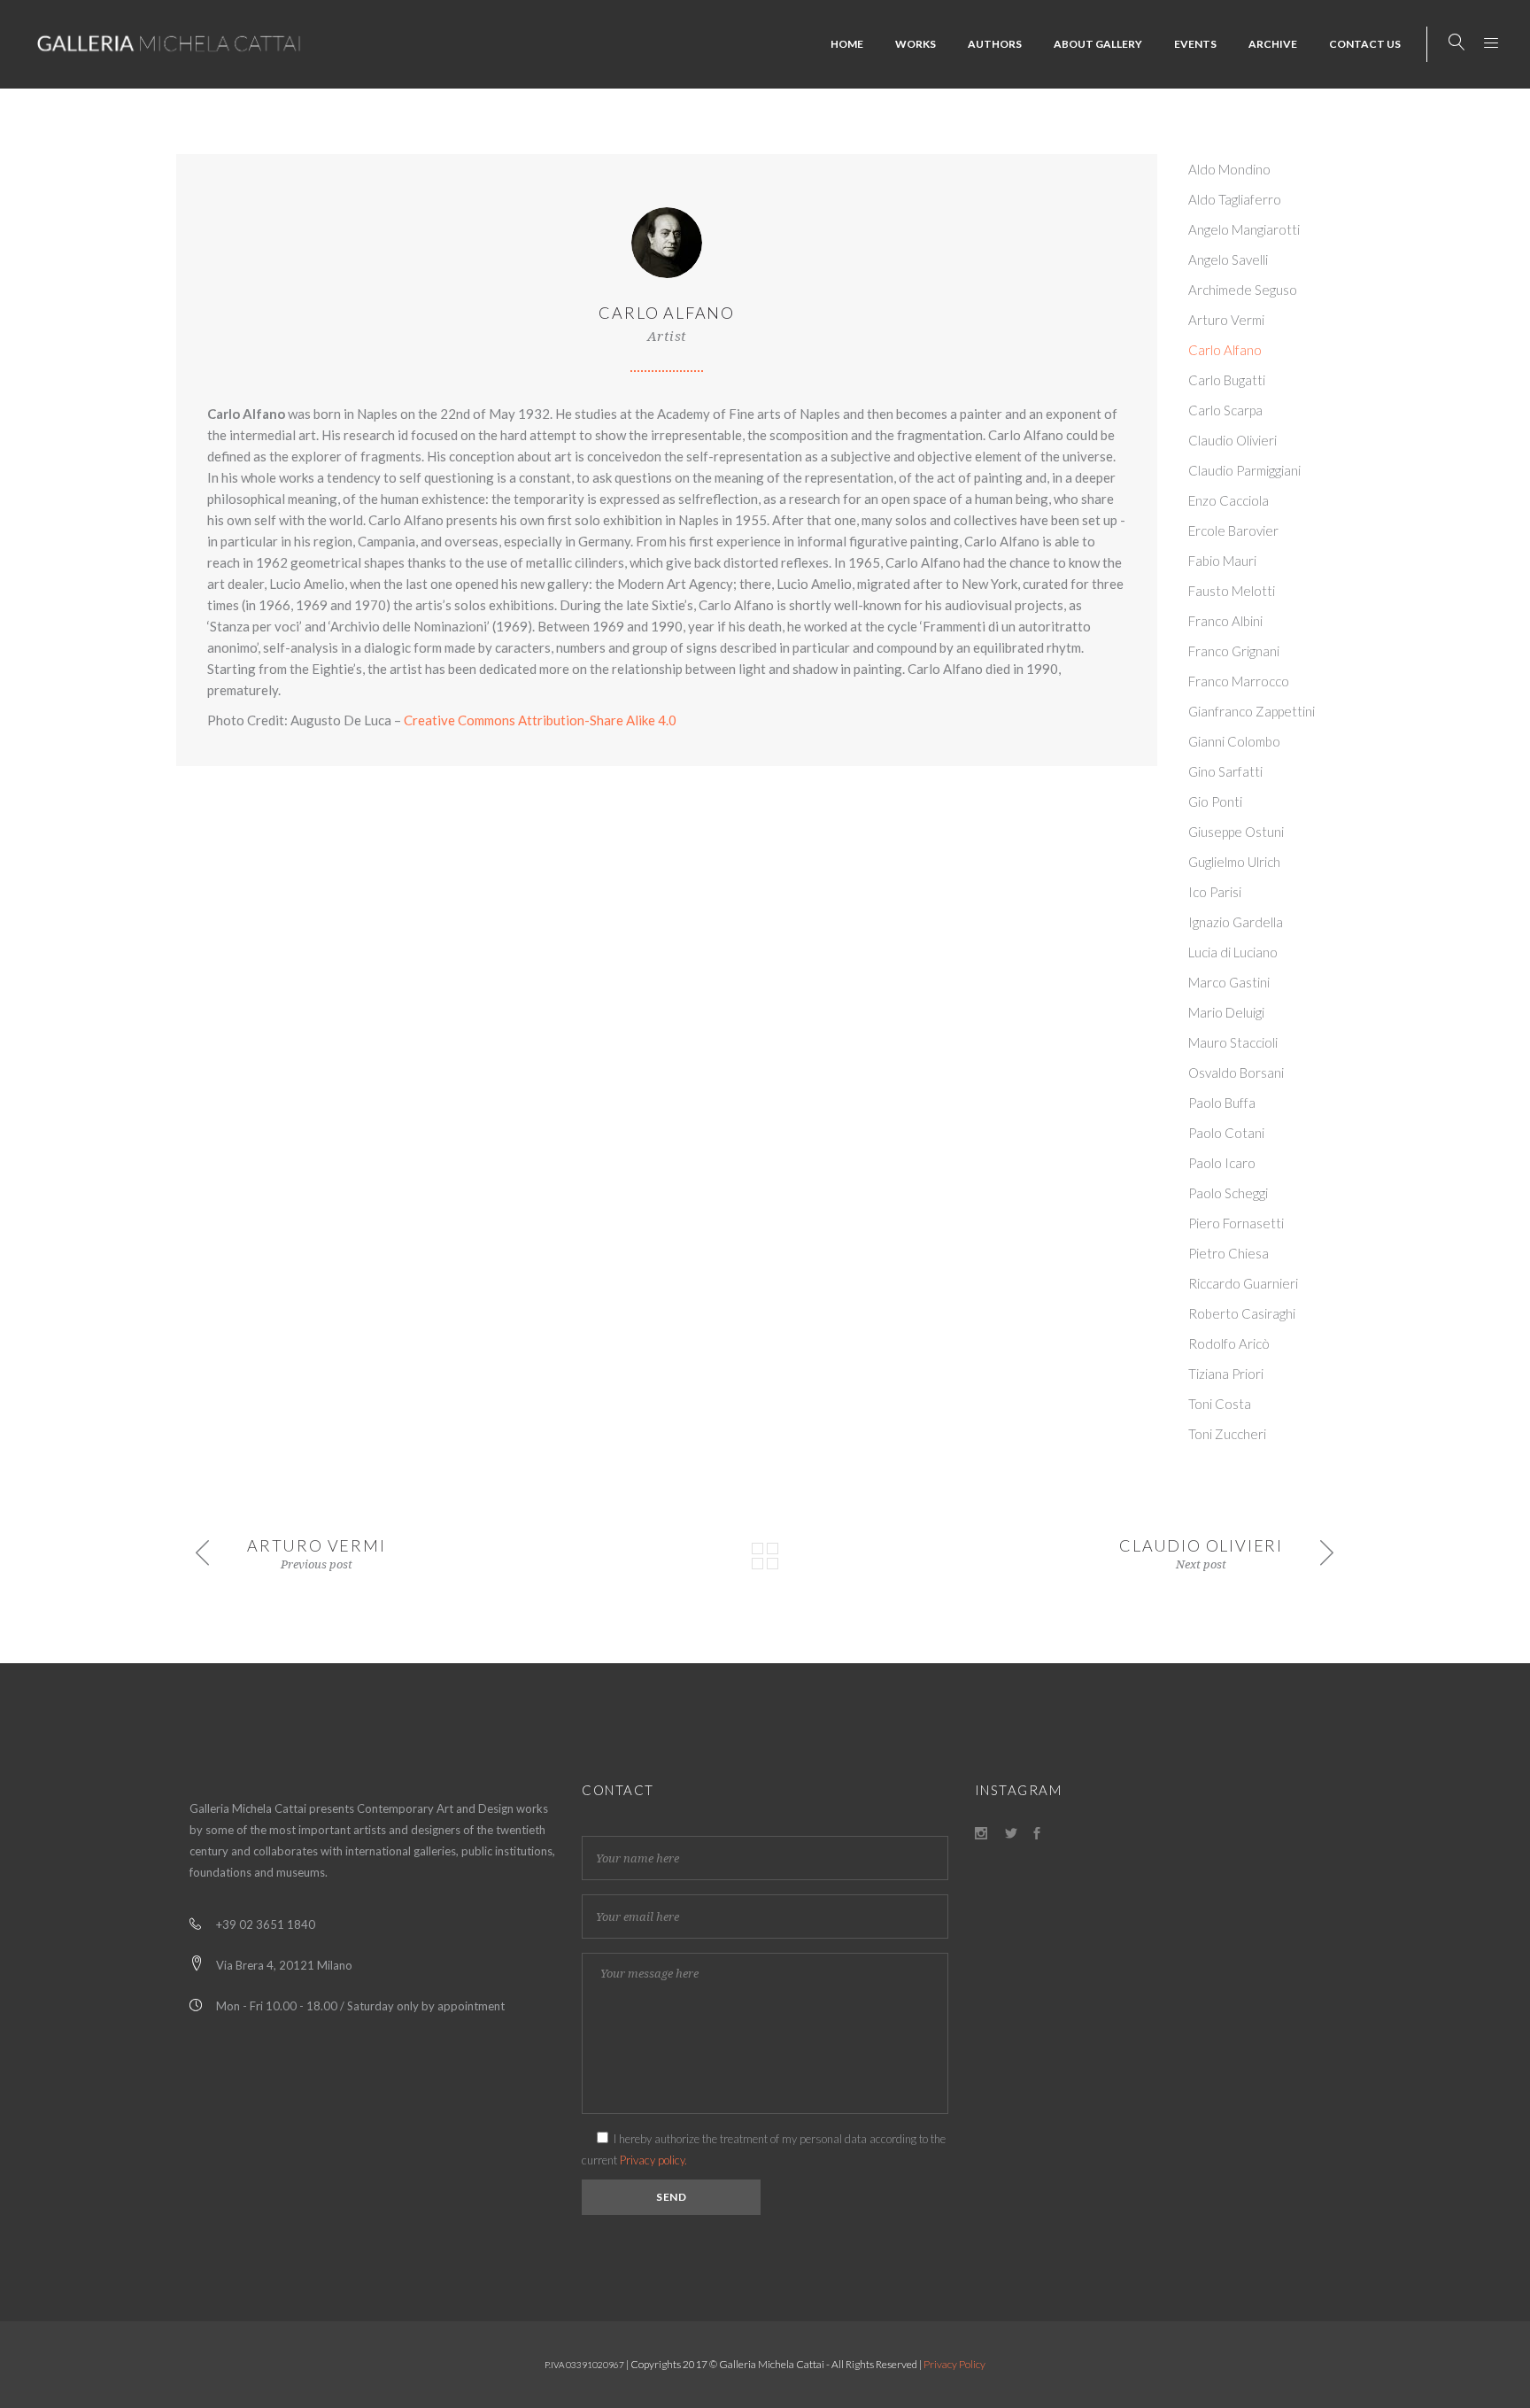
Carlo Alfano (1225, 350)
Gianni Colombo (1234, 741)
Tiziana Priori (1226, 1374)
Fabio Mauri (1222, 561)
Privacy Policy (954, 2364)
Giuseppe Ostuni (1236, 832)
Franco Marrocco (1239, 681)
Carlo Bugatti (1227, 380)
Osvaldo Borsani (1236, 1072)
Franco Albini (1225, 621)
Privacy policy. (653, 2160)
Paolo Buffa (1222, 1103)
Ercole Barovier (1233, 530)
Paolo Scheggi (1228, 1193)
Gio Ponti (1215, 801)
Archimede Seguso (1243, 290)
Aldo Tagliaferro (1235, 199)
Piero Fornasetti (1236, 1223)
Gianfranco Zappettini (1252, 711)
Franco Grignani (1234, 651)
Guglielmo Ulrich (1234, 862)
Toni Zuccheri (1227, 1434)
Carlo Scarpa (1225, 410)
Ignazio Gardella (1236, 922)
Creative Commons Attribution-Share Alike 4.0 (540, 720)
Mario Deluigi (1226, 1012)
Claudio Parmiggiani (1244, 470)
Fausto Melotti (1232, 591)
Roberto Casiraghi (1242, 1313)
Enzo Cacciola (1229, 500)
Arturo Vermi (1226, 320)
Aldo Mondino (1229, 169)
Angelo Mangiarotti (1244, 229)
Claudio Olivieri (1232, 440)
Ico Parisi (1215, 892)
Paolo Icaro (1222, 1163)
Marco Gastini (1229, 982)
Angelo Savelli (1228, 259)
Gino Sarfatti (1225, 771)
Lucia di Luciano (1233, 952)
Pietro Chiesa (1229, 1253)
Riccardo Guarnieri (1243, 1283)
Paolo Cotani (1226, 1133)
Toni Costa (1220, 1404)
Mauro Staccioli (1233, 1042)
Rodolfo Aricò (1229, 1343)
